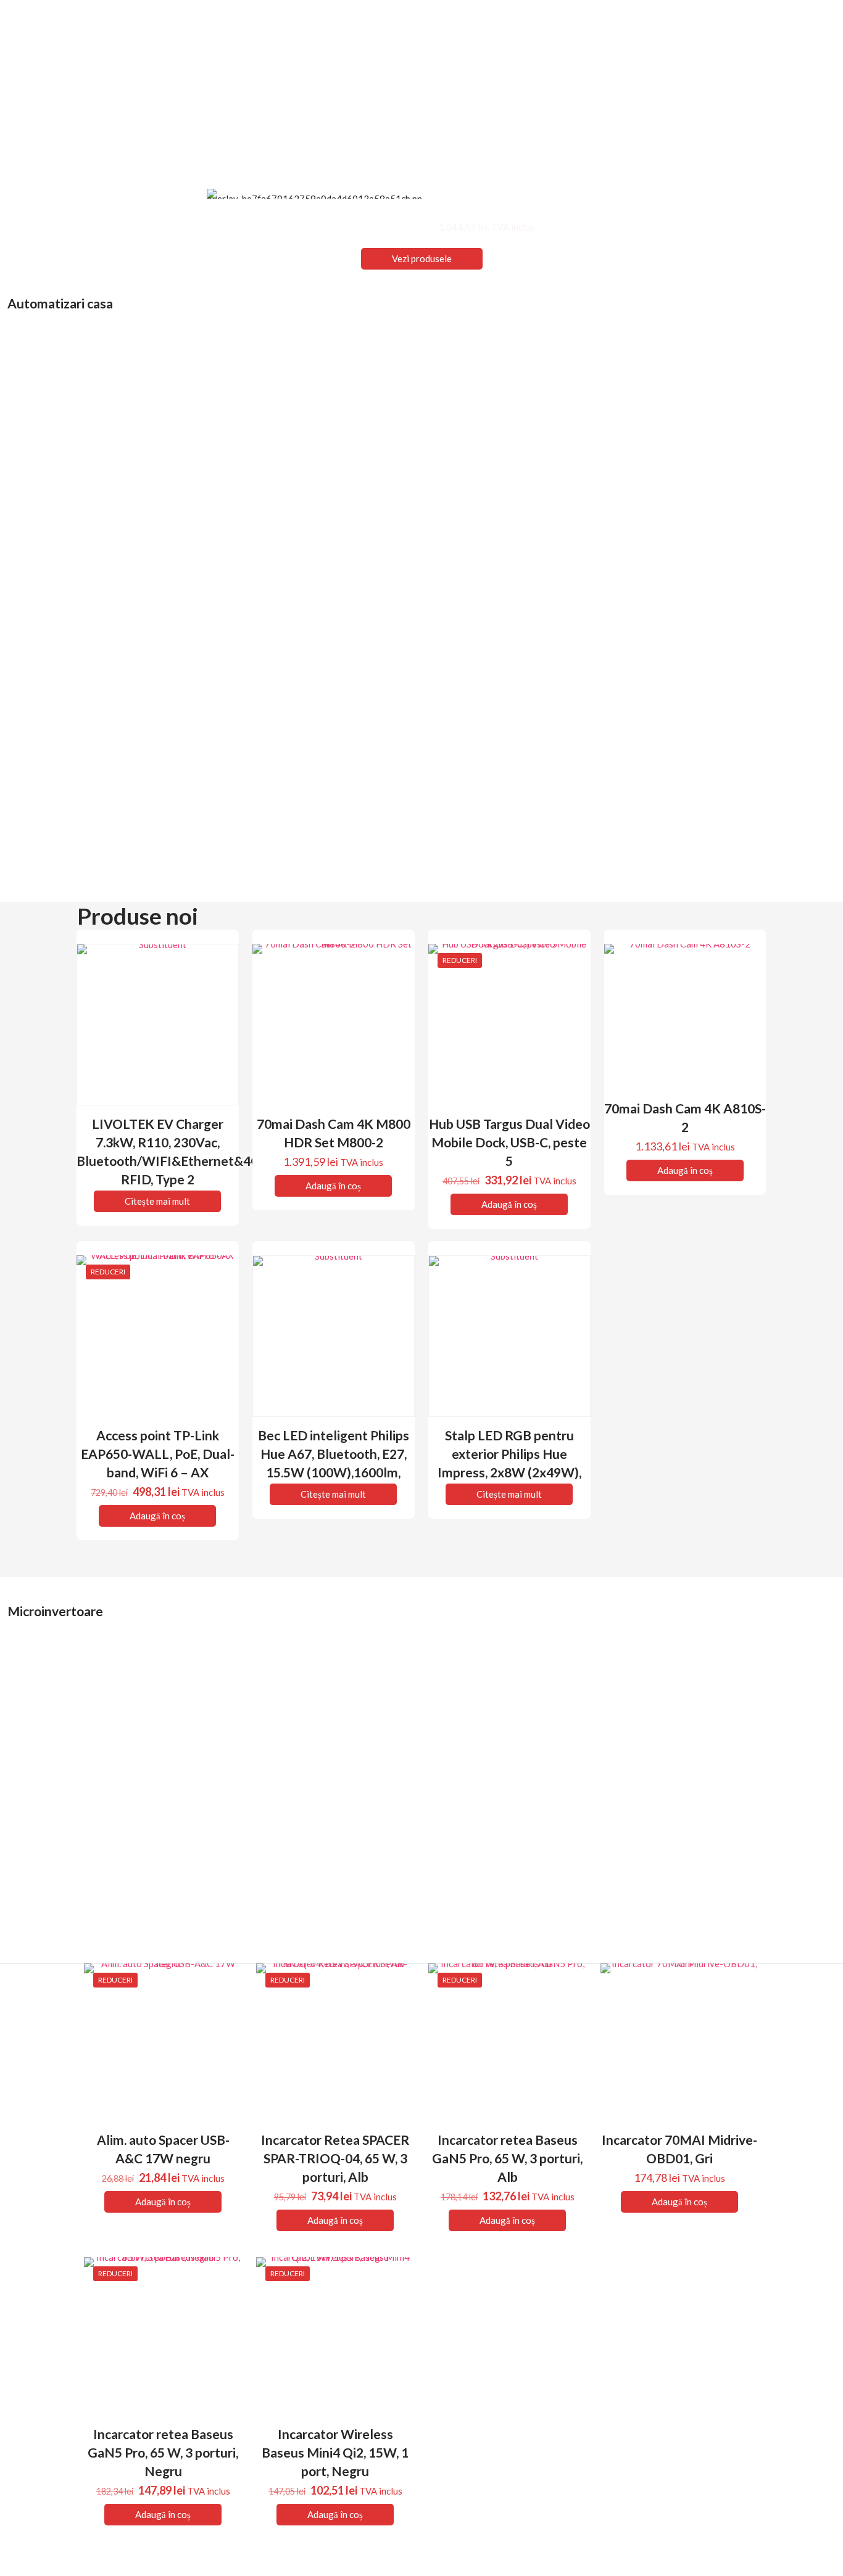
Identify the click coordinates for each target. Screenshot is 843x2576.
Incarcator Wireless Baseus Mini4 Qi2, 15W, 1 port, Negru (335, 2452)
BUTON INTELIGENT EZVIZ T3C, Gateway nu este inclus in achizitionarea (732, 844)
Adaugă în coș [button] (333, 1186)
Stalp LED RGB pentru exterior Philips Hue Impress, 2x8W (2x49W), (509, 1454)
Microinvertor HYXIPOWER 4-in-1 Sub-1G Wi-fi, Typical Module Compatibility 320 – (521, 1861)
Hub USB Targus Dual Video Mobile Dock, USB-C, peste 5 (509, 1142)
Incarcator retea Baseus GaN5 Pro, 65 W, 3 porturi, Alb (507, 2158)
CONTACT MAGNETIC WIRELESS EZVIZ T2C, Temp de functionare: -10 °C (732, 554)
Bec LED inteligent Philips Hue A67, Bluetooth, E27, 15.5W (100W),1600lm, (334, 1454)
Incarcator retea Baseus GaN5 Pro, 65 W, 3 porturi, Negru (163, 2452)
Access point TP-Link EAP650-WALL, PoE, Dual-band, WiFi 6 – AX (158, 1454)
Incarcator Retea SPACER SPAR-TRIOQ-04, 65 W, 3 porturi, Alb (335, 2158)
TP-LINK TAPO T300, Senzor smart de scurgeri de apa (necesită (318, 554)
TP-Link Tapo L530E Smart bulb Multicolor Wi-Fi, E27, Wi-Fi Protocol (103, 554)
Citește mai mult (157, 1201)
